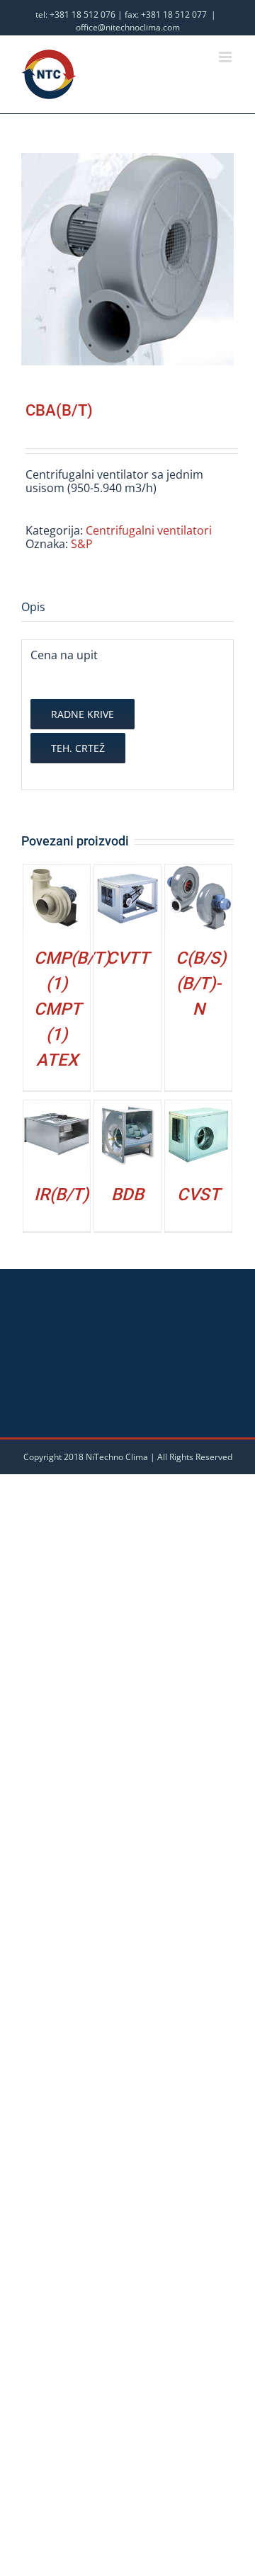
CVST (199, 1195)
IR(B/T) (61, 1195)
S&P (82, 544)
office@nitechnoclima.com (128, 27)
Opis (33, 607)
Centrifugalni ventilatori (149, 530)
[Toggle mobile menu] (226, 57)
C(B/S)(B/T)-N (201, 984)
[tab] (127, 608)
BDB (127, 1195)
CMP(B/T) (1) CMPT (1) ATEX (72, 1009)
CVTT (128, 958)
